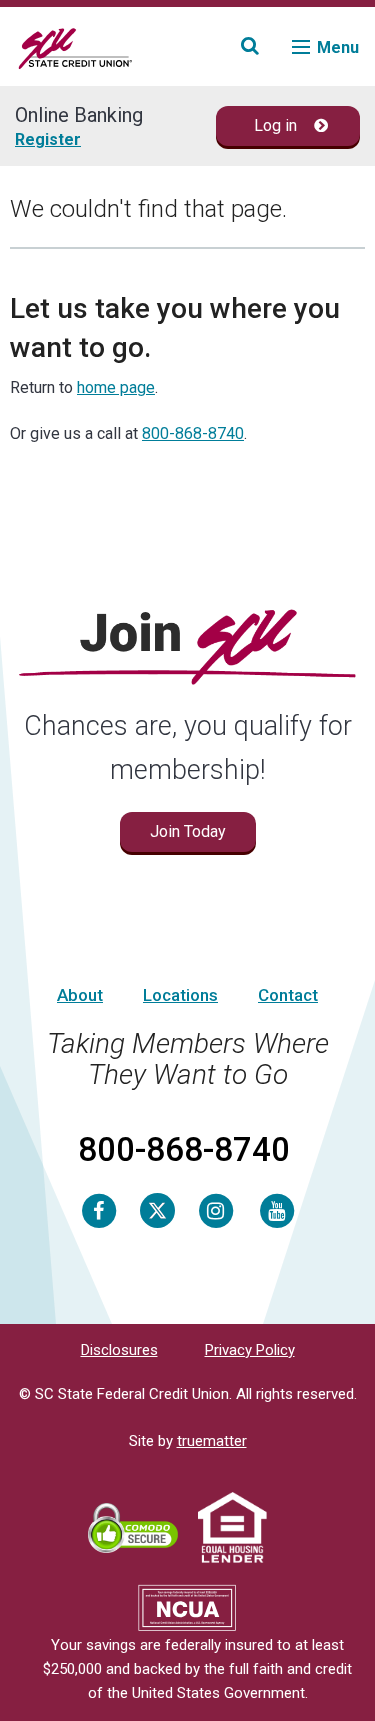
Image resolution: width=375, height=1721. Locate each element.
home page (116, 387)
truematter (212, 1441)
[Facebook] (99, 1210)
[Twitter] (157, 1210)
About (80, 995)
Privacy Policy (250, 1350)
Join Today (188, 831)
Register (48, 139)
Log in (277, 125)
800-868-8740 (193, 433)
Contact (288, 995)
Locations (180, 995)
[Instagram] (216, 1210)
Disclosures (119, 1350)
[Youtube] (277, 1210)
